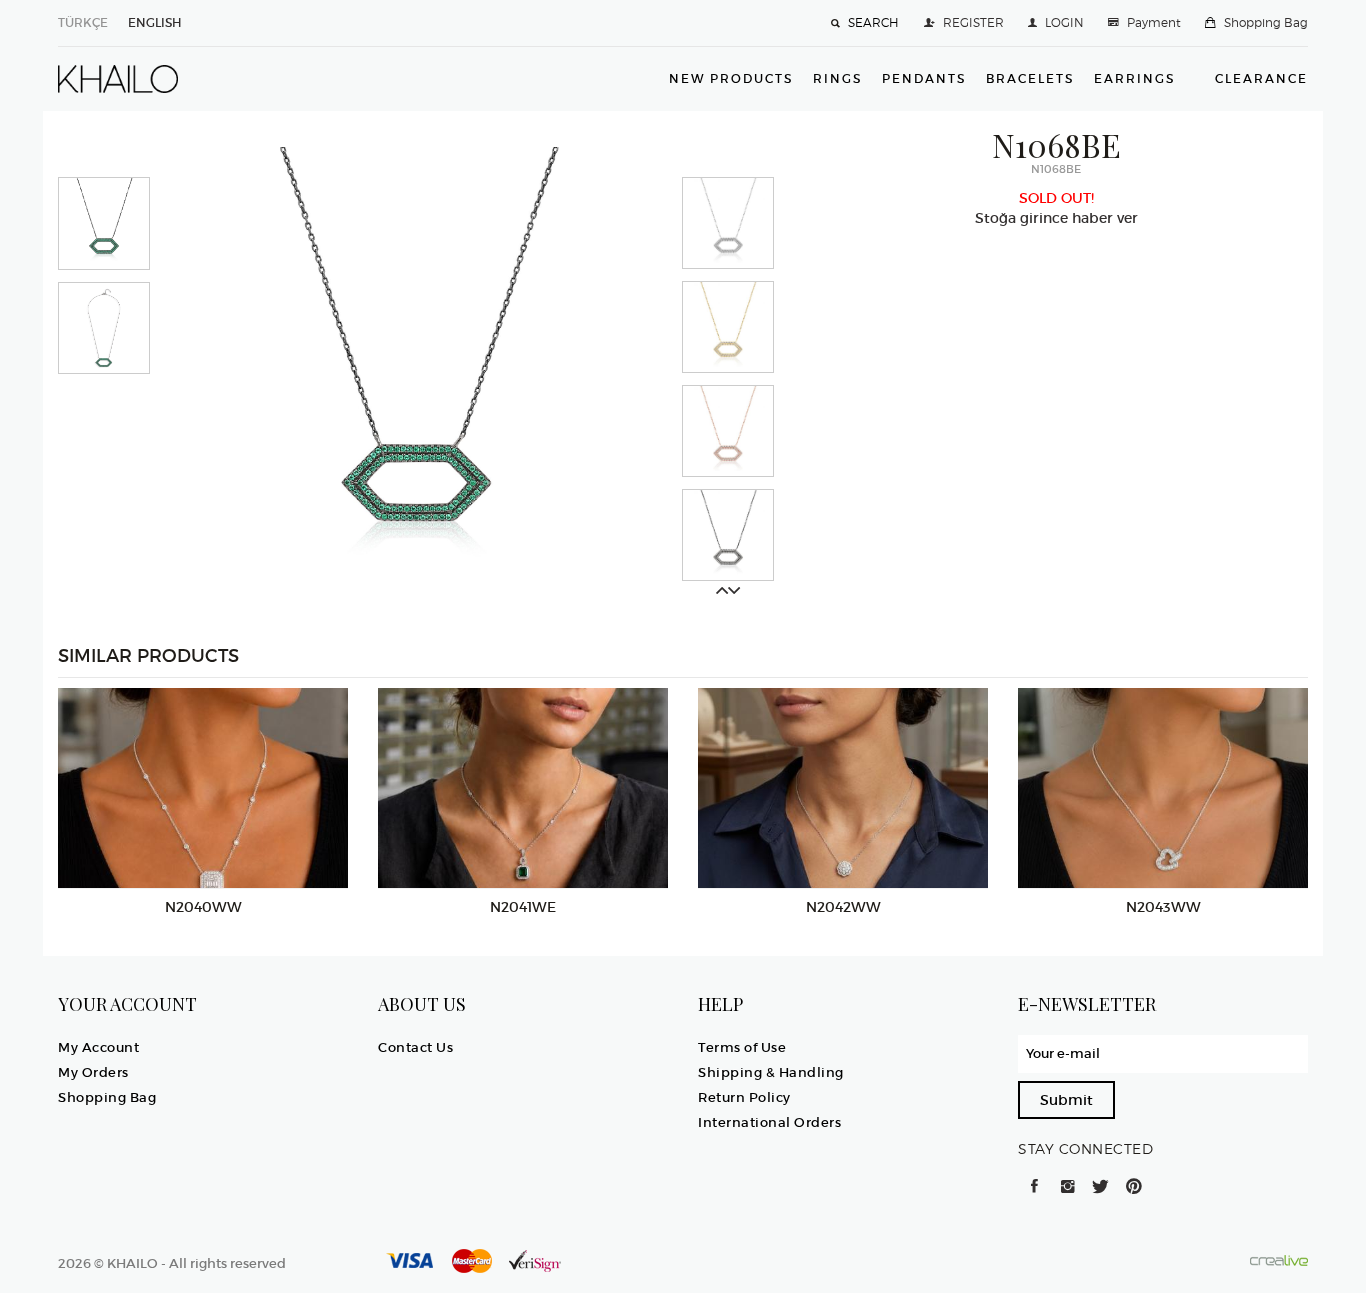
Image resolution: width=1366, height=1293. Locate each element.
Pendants (924, 78)
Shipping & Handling (771, 1072)
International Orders (769, 1122)
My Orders (93, 1072)
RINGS (837, 78)
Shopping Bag (1266, 22)
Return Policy (744, 1097)
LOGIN (1064, 22)
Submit (1066, 1100)
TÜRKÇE (83, 22)
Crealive (1279, 1260)
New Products (731, 78)
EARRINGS (1134, 78)
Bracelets (1030, 78)
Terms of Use (742, 1047)
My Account (98, 1047)
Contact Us (415, 1047)
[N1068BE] (416, 369)
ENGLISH (154, 22)
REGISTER (973, 22)
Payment (1154, 22)
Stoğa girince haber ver (1056, 218)
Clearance (1261, 78)
